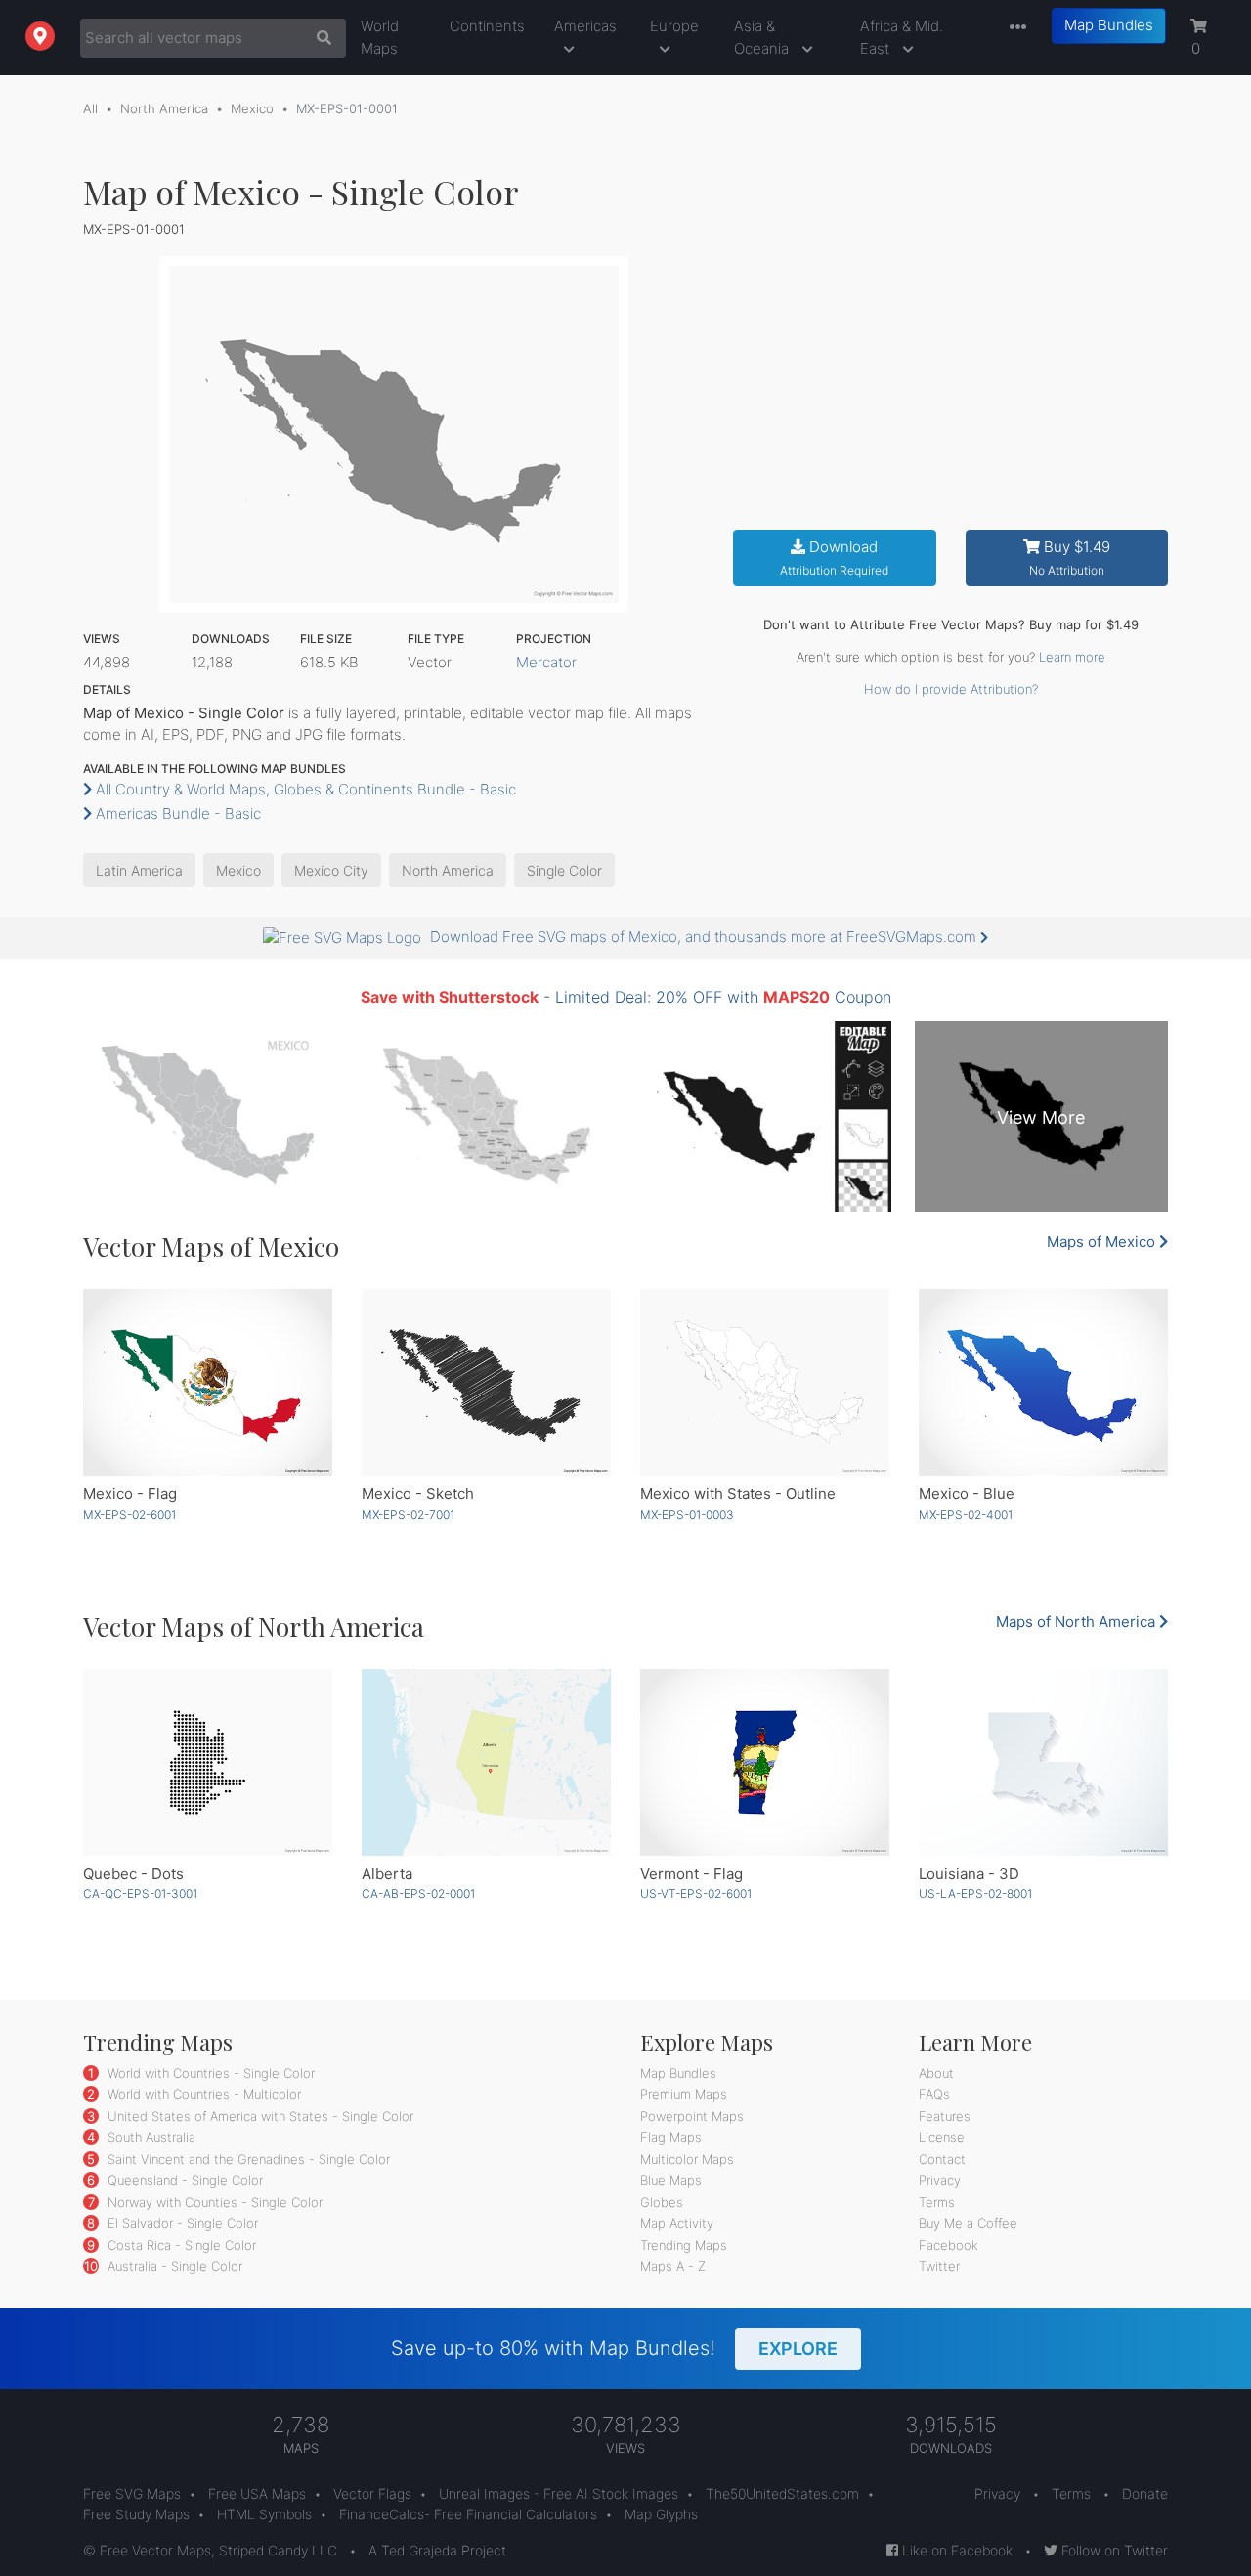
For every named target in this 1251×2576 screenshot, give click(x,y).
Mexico (252, 108)
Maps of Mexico (1103, 1242)
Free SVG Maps (132, 2493)
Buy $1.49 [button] (1070, 558)
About (936, 2073)
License (942, 2137)
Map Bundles (1109, 25)
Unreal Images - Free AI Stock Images (559, 2493)
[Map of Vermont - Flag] (765, 1762)
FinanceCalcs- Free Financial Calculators (468, 2514)
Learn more (1072, 657)
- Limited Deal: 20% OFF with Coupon (626, 997)
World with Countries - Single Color (209, 2073)
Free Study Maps (136, 2514)
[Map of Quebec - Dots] (208, 1762)
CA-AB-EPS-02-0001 (418, 1893)
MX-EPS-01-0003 (687, 1514)
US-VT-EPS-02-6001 (696, 1893)
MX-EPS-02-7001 (408, 1514)
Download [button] (834, 558)
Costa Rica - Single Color (180, 2245)
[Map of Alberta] (486, 1762)
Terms (937, 2202)
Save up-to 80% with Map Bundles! (614, 2348)
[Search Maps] (319, 38)
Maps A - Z (673, 2266)
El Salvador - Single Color (181, 2223)
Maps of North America (1078, 1622)
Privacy (940, 2180)
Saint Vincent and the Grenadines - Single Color (247, 2159)
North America (164, 108)
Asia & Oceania (763, 37)
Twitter (939, 2266)
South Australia (150, 2137)
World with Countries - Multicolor (202, 2094)
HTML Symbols (264, 2514)
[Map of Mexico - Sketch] (486, 1382)
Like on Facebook (955, 2550)
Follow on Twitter (1113, 2550)
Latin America (139, 870)
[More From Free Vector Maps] (1014, 28)
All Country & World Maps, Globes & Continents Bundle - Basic (304, 789)
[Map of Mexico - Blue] (1043, 1382)
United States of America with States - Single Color (259, 2116)
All (90, 108)
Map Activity (677, 2223)
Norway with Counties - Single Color (213, 2202)
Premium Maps (684, 2094)
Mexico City (331, 870)
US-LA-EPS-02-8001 (975, 1893)
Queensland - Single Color (183, 2180)
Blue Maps (671, 2180)
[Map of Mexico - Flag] (208, 1382)
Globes (662, 2202)
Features (945, 2116)
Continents (487, 26)
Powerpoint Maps (692, 2116)
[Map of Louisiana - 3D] (1043, 1762)
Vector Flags (372, 2493)
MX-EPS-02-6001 (129, 1514)
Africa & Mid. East (902, 37)
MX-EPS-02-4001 (966, 1514)
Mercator (546, 662)
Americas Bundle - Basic (176, 814)
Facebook (949, 2245)
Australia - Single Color (173, 2266)
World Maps (380, 37)
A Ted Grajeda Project (437, 2550)
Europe (674, 26)
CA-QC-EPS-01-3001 (140, 1893)
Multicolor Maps (687, 2159)
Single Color (564, 870)
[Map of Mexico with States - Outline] (765, 1382)
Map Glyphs (661, 2514)
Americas (585, 26)
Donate (1145, 2493)
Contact (942, 2159)
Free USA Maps (257, 2493)
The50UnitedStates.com (782, 2493)
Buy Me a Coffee (968, 2223)
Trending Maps (684, 2245)
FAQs (934, 2094)
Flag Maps (671, 2137)
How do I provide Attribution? (951, 689)
